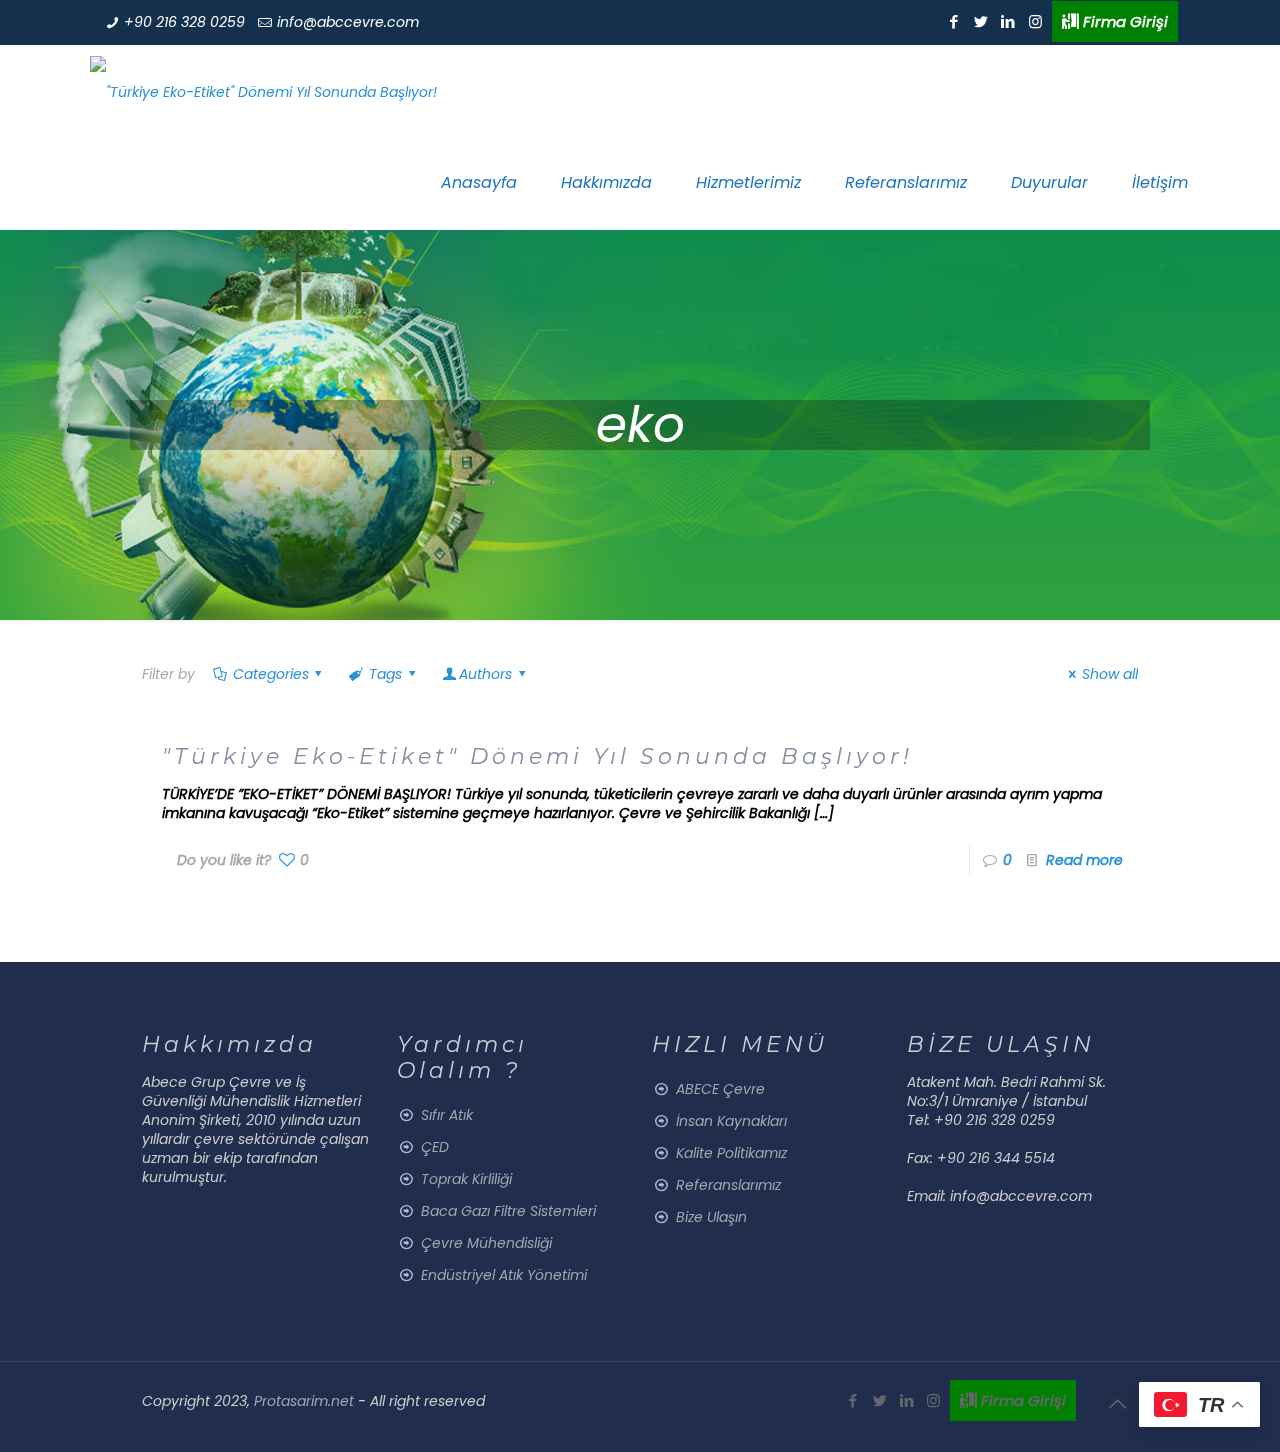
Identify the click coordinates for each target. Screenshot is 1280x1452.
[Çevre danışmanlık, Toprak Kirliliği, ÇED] (263, 91)
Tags (385, 674)
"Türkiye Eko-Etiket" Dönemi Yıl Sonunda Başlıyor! (537, 756)
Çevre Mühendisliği (486, 1243)
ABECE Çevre (720, 1089)
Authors (485, 674)
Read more (1084, 860)
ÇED (435, 1147)
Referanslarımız (728, 1185)
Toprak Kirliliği (466, 1179)
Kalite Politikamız (731, 1153)
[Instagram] (1035, 21)
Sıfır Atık (447, 1115)
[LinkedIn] (1008, 21)
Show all (1110, 674)
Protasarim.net (306, 1401)
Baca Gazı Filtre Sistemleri (508, 1211)
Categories (271, 674)
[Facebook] (954, 21)
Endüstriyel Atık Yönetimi (504, 1275)
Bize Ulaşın (711, 1217)
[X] (981, 21)
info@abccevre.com (348, 22)
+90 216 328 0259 (184, 22)
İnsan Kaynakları (731, 1121)
